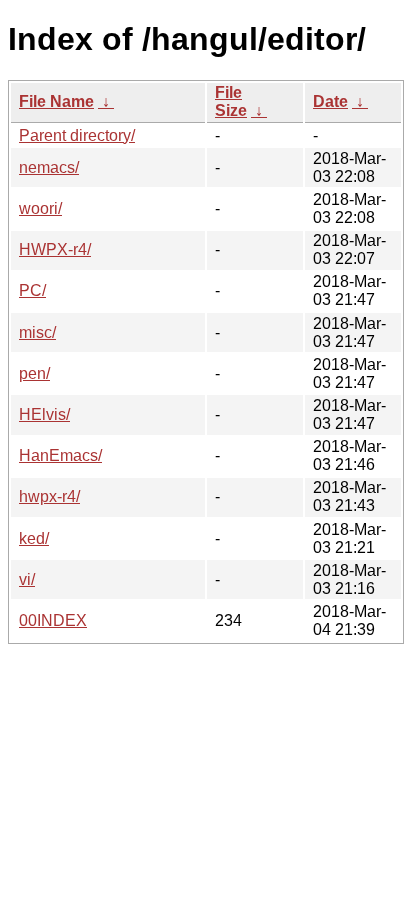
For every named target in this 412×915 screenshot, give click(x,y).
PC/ (32, 290)
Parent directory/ (77, 135)
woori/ (40, 208)
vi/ (27, 579)
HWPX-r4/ (55, 249)
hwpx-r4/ (49, 496)
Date (330, 101)
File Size (231, 101)
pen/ (34, 373)
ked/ (34, 538)
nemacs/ (49, 167)
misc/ (37, 332)
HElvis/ (44, 414)
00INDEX (53, 620)
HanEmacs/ (60, 455)
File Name (56, 101)
